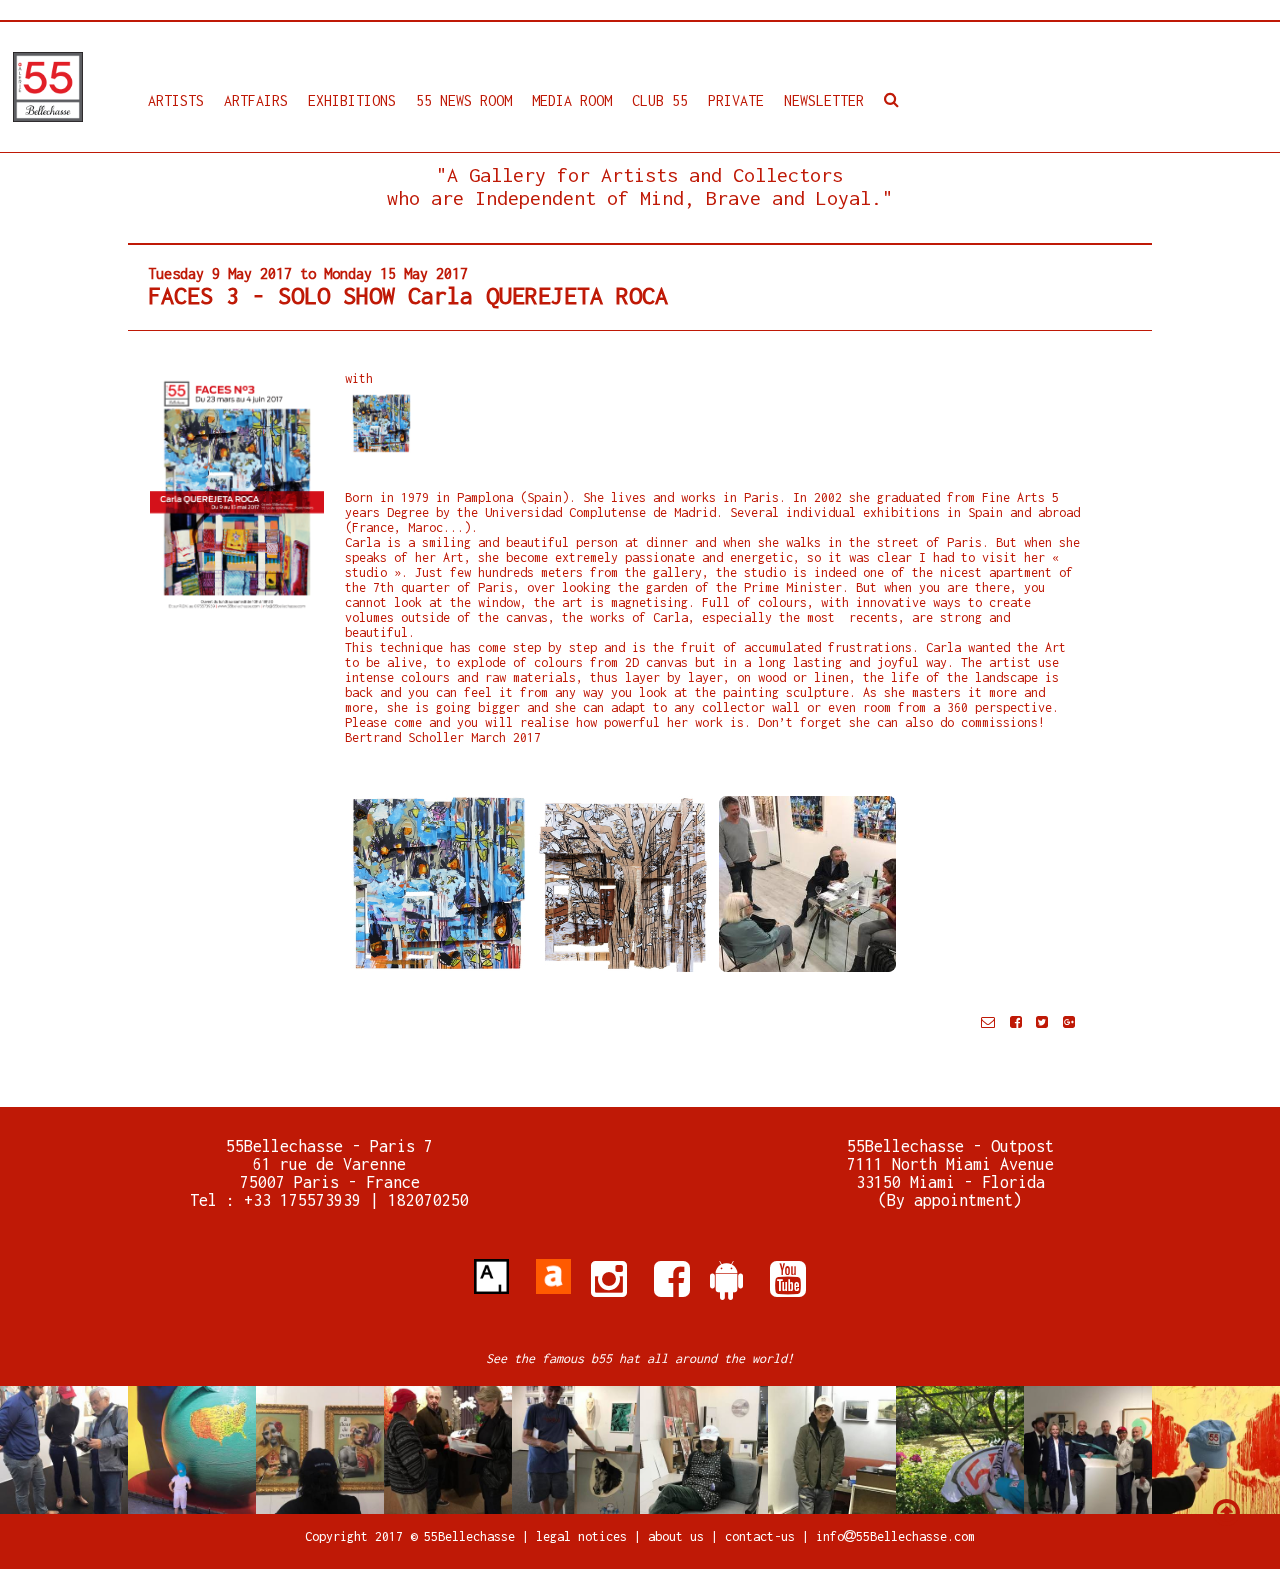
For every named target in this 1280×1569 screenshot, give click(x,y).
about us (676, 1536)
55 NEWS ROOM (464, 100)
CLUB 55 (660, 100)
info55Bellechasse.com (895, 1536)
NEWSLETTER (824, 100)
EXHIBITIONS (352, 100)
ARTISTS (176, 100)
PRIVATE (736, 100)
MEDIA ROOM (572, 100)
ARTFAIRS (256, 100)
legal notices (585, 1536)
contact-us (760, 1536)
